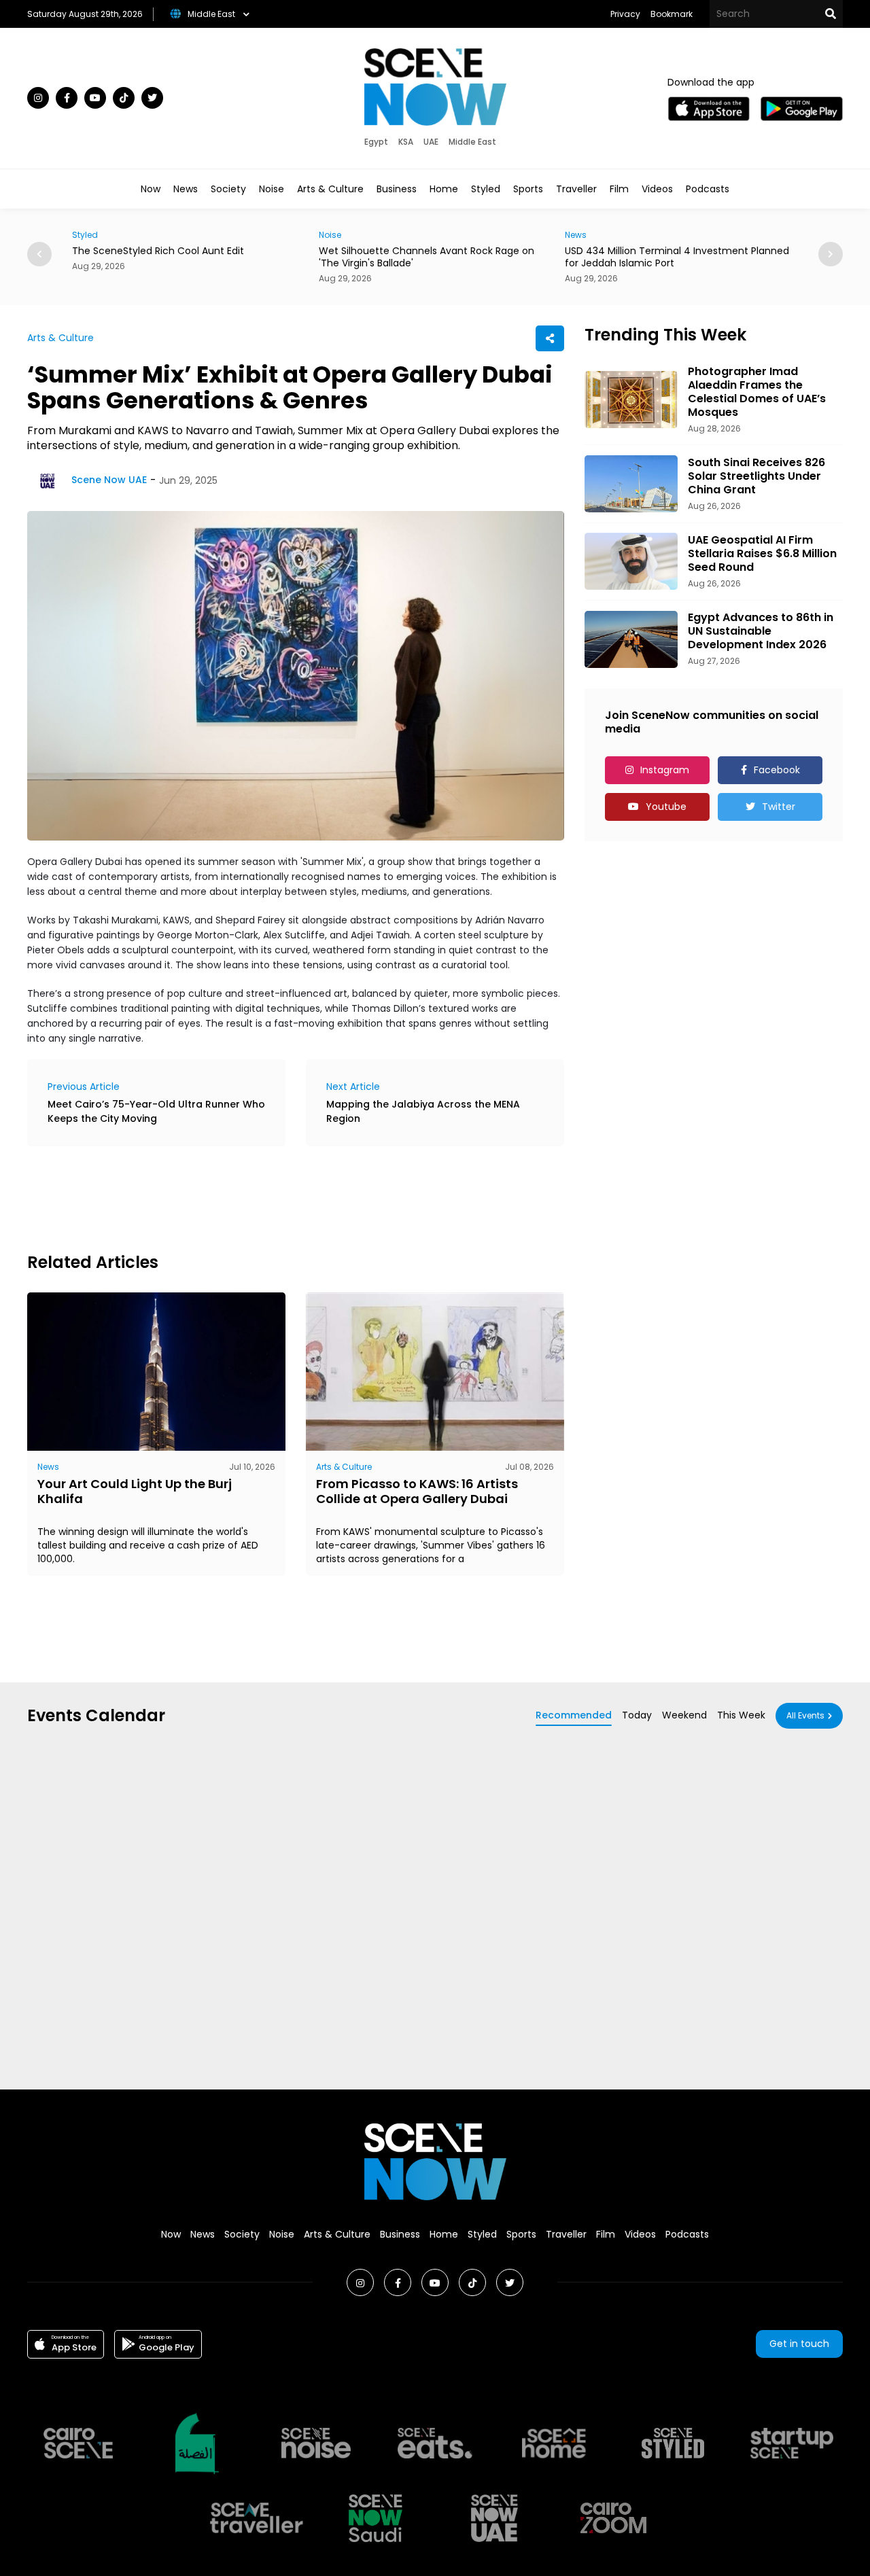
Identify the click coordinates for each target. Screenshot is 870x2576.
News (186, 189)
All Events (805, 1715)
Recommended (574, 1715)
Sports (528, 189)
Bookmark (672, 14)
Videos (657, 189)
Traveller (576, 189)
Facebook (777, 770)
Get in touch (799, 2344)
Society (228, 189)
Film (619, 189)
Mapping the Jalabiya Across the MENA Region (423, 1111)
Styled (486, 189)
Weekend (684, 1715)
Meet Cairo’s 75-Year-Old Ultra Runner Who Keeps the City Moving (156, 1111)
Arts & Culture (330, 189)
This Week (741, 1715)
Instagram (665, 770)
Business (397, 189)
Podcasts (708, 189)
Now (151, 189)
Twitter (779, 807)
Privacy (625, 14)
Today (637, 1715)
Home (444, 189)
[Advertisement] (275, 1197)
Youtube (666, 807)
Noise (272, 189)
